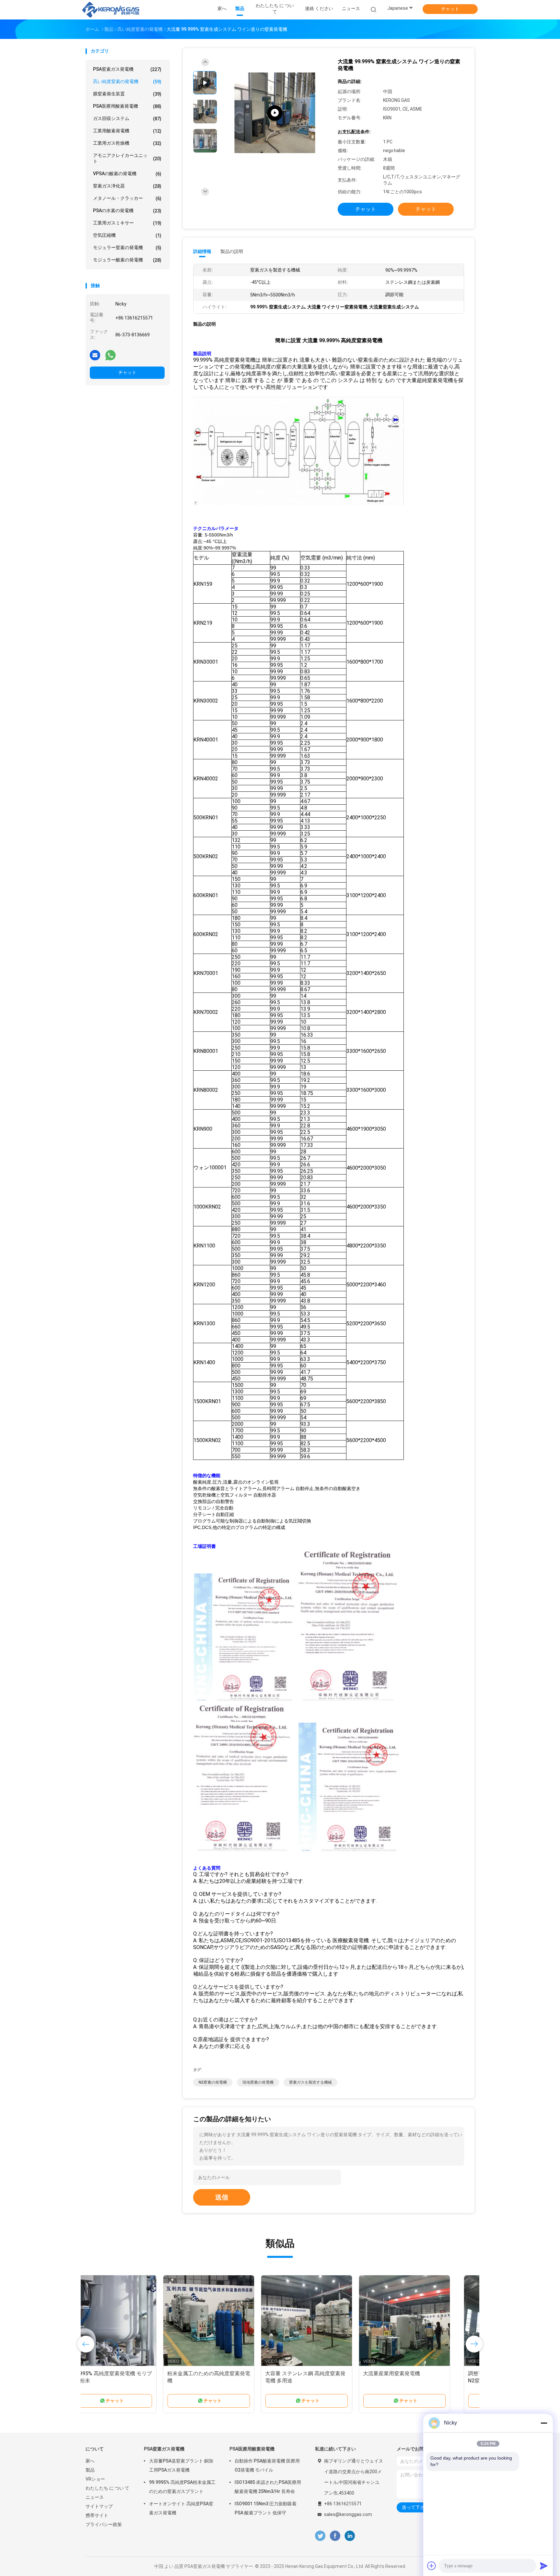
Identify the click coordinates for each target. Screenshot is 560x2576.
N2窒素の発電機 (213, 2082)
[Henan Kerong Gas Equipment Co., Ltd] (111, 10)
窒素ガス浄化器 (127, 186)
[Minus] (544, 2423)
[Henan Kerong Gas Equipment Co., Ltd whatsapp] (111, 355)
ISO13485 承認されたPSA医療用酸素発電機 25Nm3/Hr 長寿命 (268, 2487)
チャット (450, 9)
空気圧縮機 (127, 235)
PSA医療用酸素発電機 (127, 106)
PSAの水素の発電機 (127, 211)
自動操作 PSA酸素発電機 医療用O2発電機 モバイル (267, 2465)
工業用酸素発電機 (127, 131)
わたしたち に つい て (107, 2488)
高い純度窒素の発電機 (127, 82)
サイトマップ (99, 2506)
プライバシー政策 (104, 2524)
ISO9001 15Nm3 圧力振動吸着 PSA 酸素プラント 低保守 (266, 2508)
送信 (222, 2197)
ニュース (95, 2497)
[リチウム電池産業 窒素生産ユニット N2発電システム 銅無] (425, 2321)
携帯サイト (97, 2515)
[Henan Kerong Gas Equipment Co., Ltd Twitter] (320, 2536)
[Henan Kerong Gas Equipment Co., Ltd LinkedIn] (350, 2536)
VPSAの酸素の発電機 (127, 174)
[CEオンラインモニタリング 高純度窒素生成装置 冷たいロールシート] (327, 2321)
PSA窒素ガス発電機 (127, 69)
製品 (90, 2470)
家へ (90, 2461)
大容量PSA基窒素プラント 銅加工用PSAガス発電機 (181, 2465)
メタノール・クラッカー (127, 198)
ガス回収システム (127, 119)
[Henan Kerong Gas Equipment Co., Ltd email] (95, 355)
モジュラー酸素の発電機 (127, 260)
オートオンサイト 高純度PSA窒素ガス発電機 (181, 2508)
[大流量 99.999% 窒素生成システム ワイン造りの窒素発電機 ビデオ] (275, 113)
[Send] (544, 2566)
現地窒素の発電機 (258, 2082)
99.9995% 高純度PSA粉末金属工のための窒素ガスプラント (182, 2487)
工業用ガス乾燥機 (127, 143)
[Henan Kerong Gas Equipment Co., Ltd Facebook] (335, 2536)
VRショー (95, 2479)
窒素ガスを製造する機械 (310, 2082)
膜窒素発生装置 (127, 94)
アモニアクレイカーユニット (127, 158)
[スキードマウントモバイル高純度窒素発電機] (229, 2321)
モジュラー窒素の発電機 (127, 248)
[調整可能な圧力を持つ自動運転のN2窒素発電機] (131, 2321)
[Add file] (432, 2566)
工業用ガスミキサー (127, 223)
